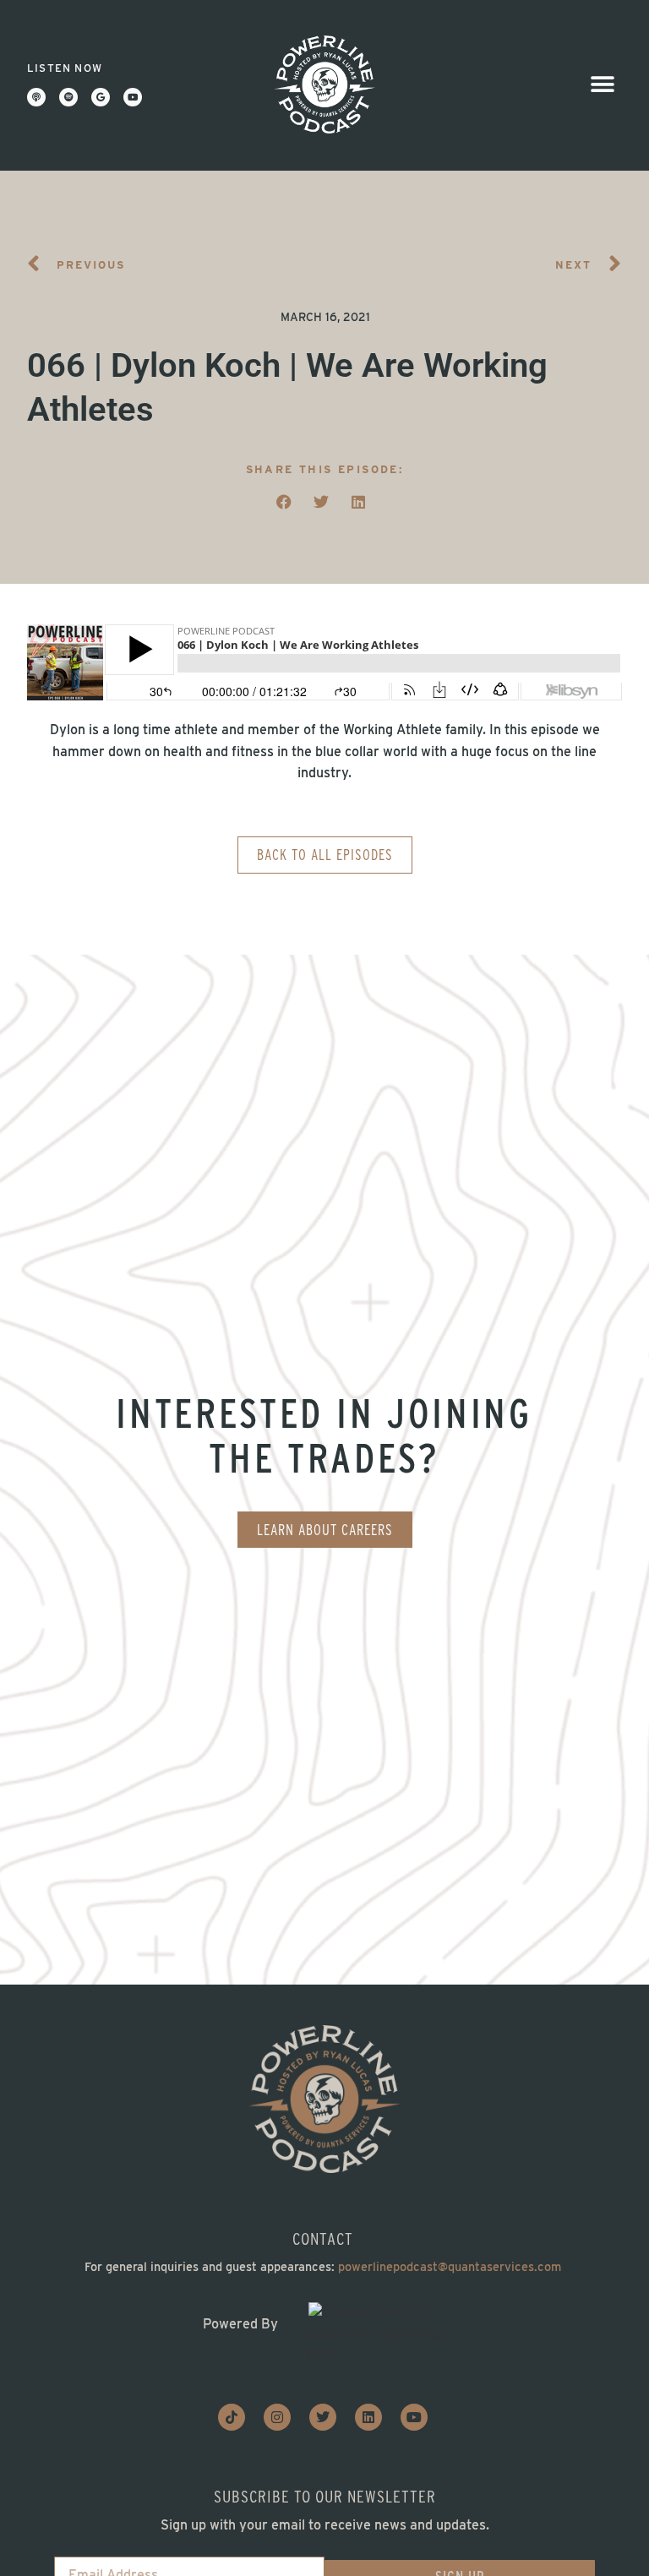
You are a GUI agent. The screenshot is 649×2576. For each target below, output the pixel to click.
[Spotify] (68, 97)
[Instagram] (277, 2417)
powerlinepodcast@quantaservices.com (450, 2266)
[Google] (101, 97)
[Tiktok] (232, 2417)
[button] (603, 85)
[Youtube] (133, 97)
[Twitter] (323, 2417)
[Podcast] (36, 97)
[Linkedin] (368, 2417)
